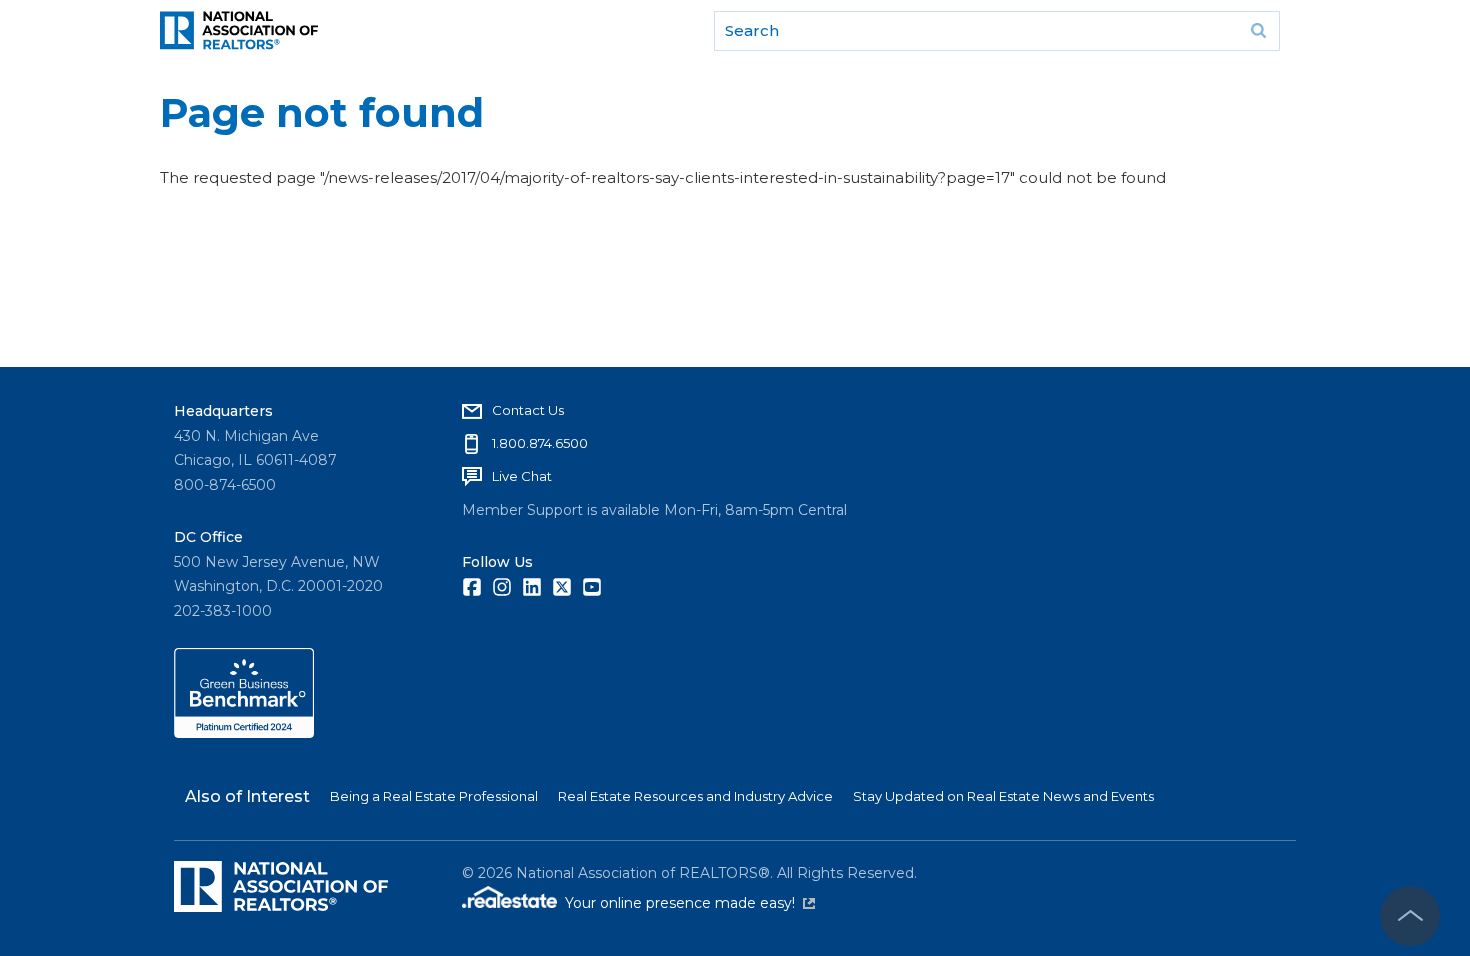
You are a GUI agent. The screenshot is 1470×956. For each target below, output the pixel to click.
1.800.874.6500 (540, 443)
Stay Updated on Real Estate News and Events (1003, 796)
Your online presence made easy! (690, 903)
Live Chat (522, 476)
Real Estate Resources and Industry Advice (695, 796)
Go (1258, 31)
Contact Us (528, 410)
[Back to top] (1410, 916)
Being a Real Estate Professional (434, 796)
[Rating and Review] (244, 733)
